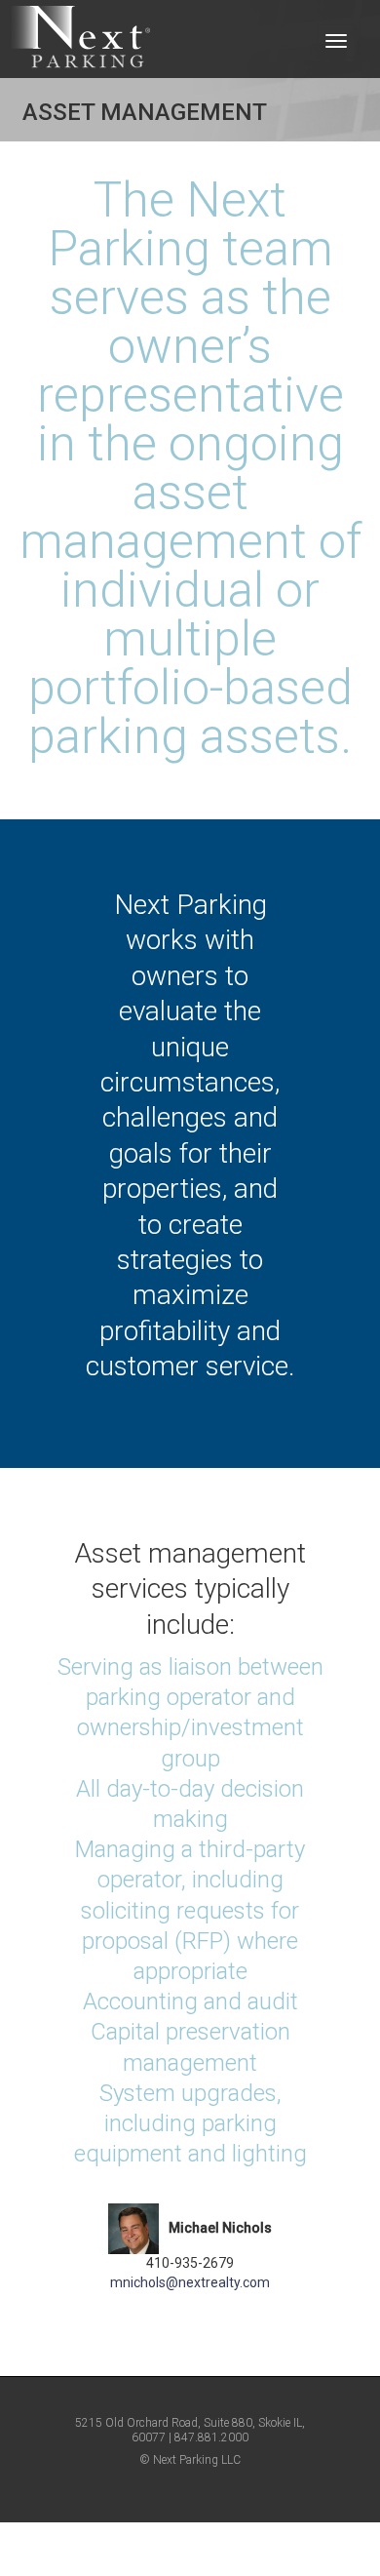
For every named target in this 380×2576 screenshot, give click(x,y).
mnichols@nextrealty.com (190, 2282)
